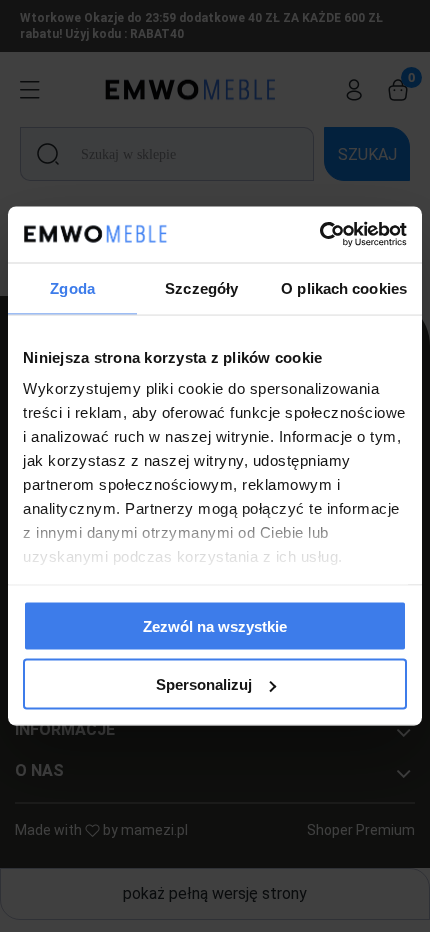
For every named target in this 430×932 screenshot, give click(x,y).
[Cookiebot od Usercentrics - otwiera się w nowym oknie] (319, 235)
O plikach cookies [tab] (344, 287)
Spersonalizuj (204, 684)
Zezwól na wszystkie (215, 625)
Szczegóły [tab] (201, 287)
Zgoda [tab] (72, 287)
